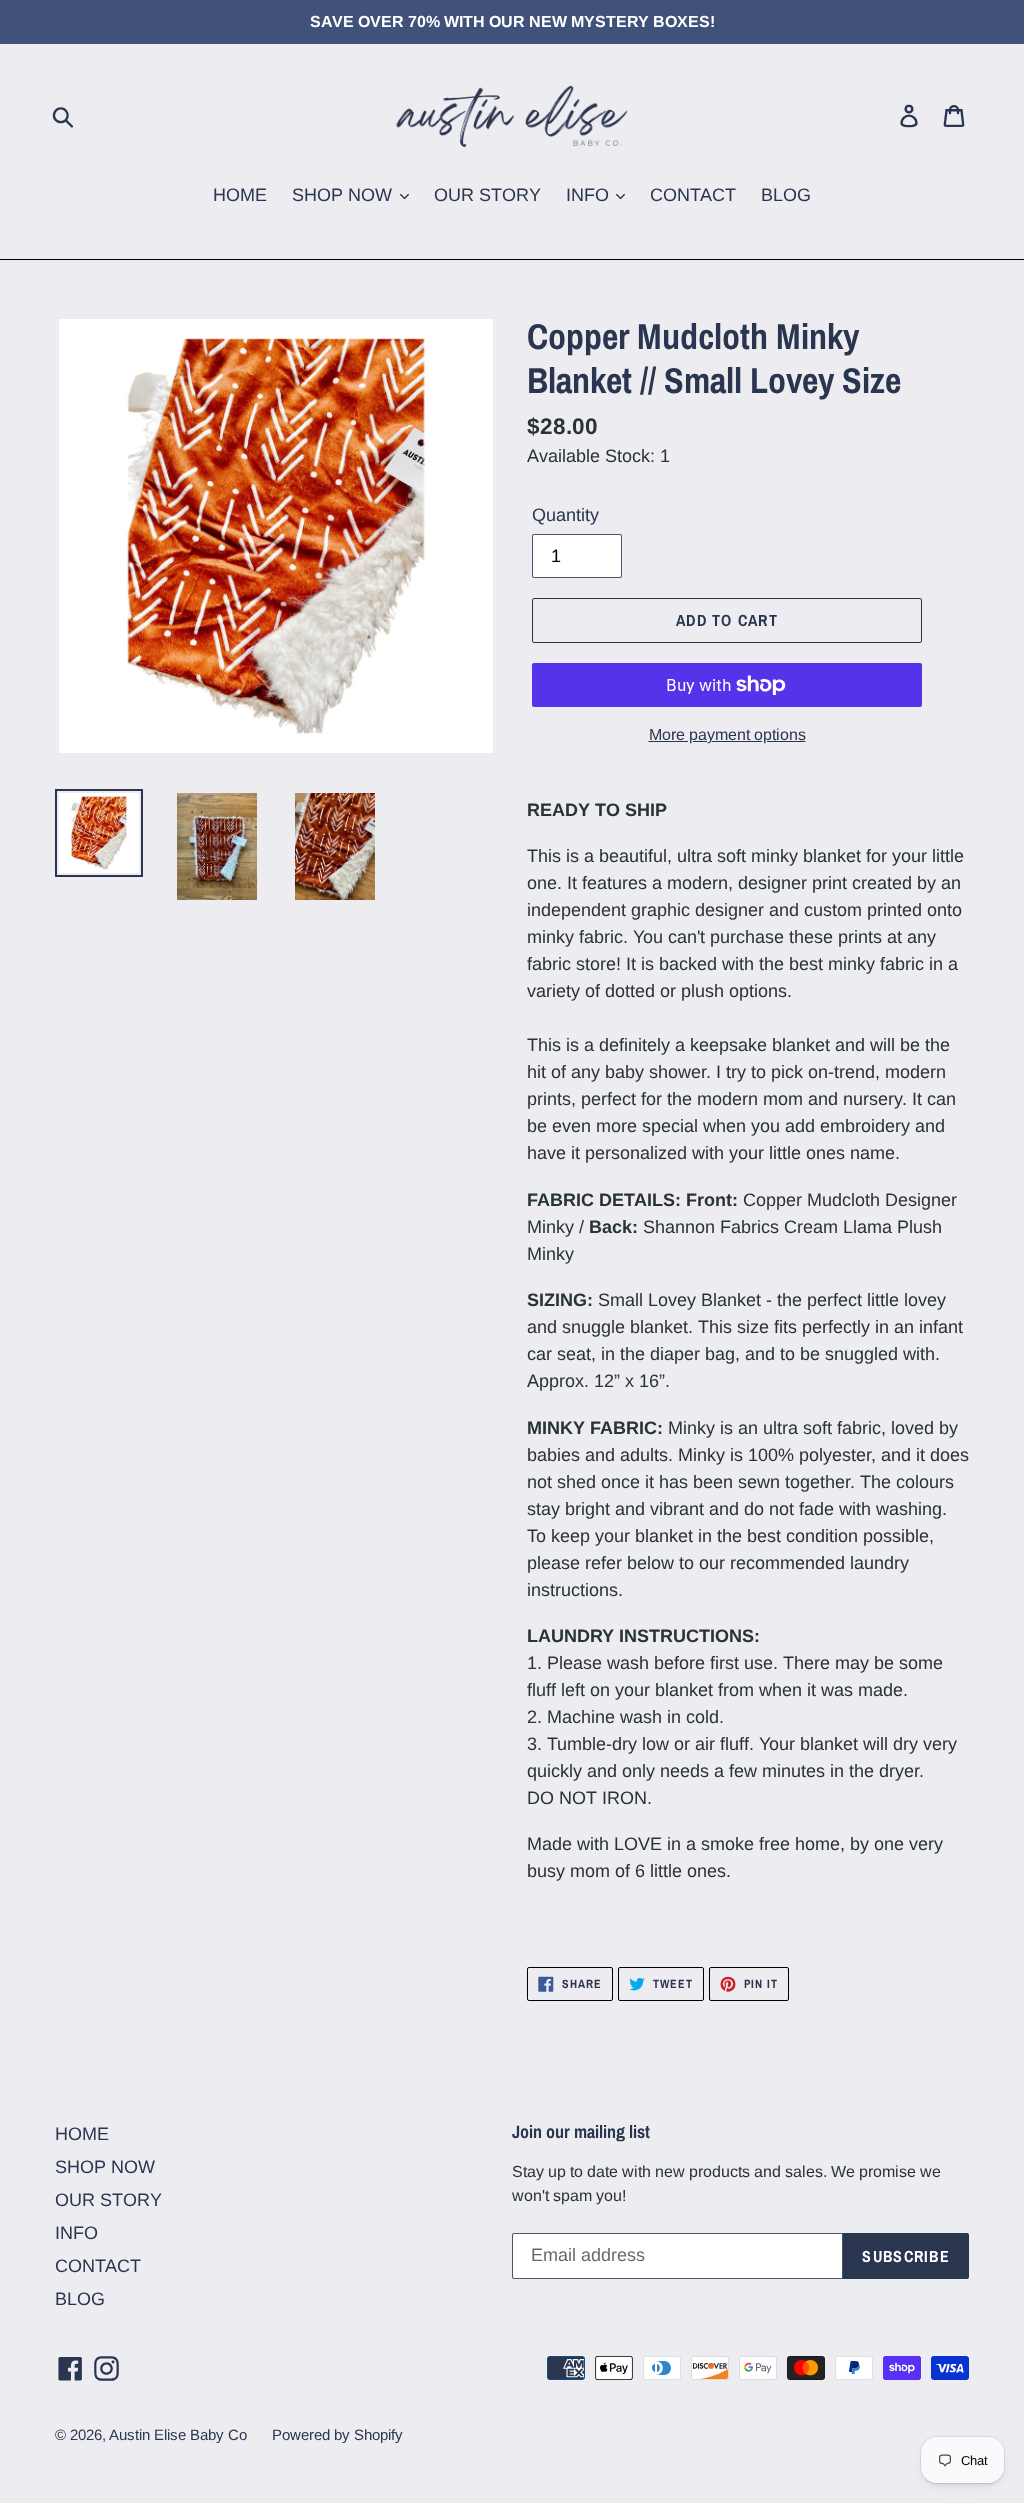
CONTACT (693, 195)
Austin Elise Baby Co (178, 2434)
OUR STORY (487, 195)
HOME (240, 195)
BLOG (786, 195)
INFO (590, 195)
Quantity (565, 515)
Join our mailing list (581, 2132)
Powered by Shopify (337, 2434)
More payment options (727, 734)
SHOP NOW (344, 195)
